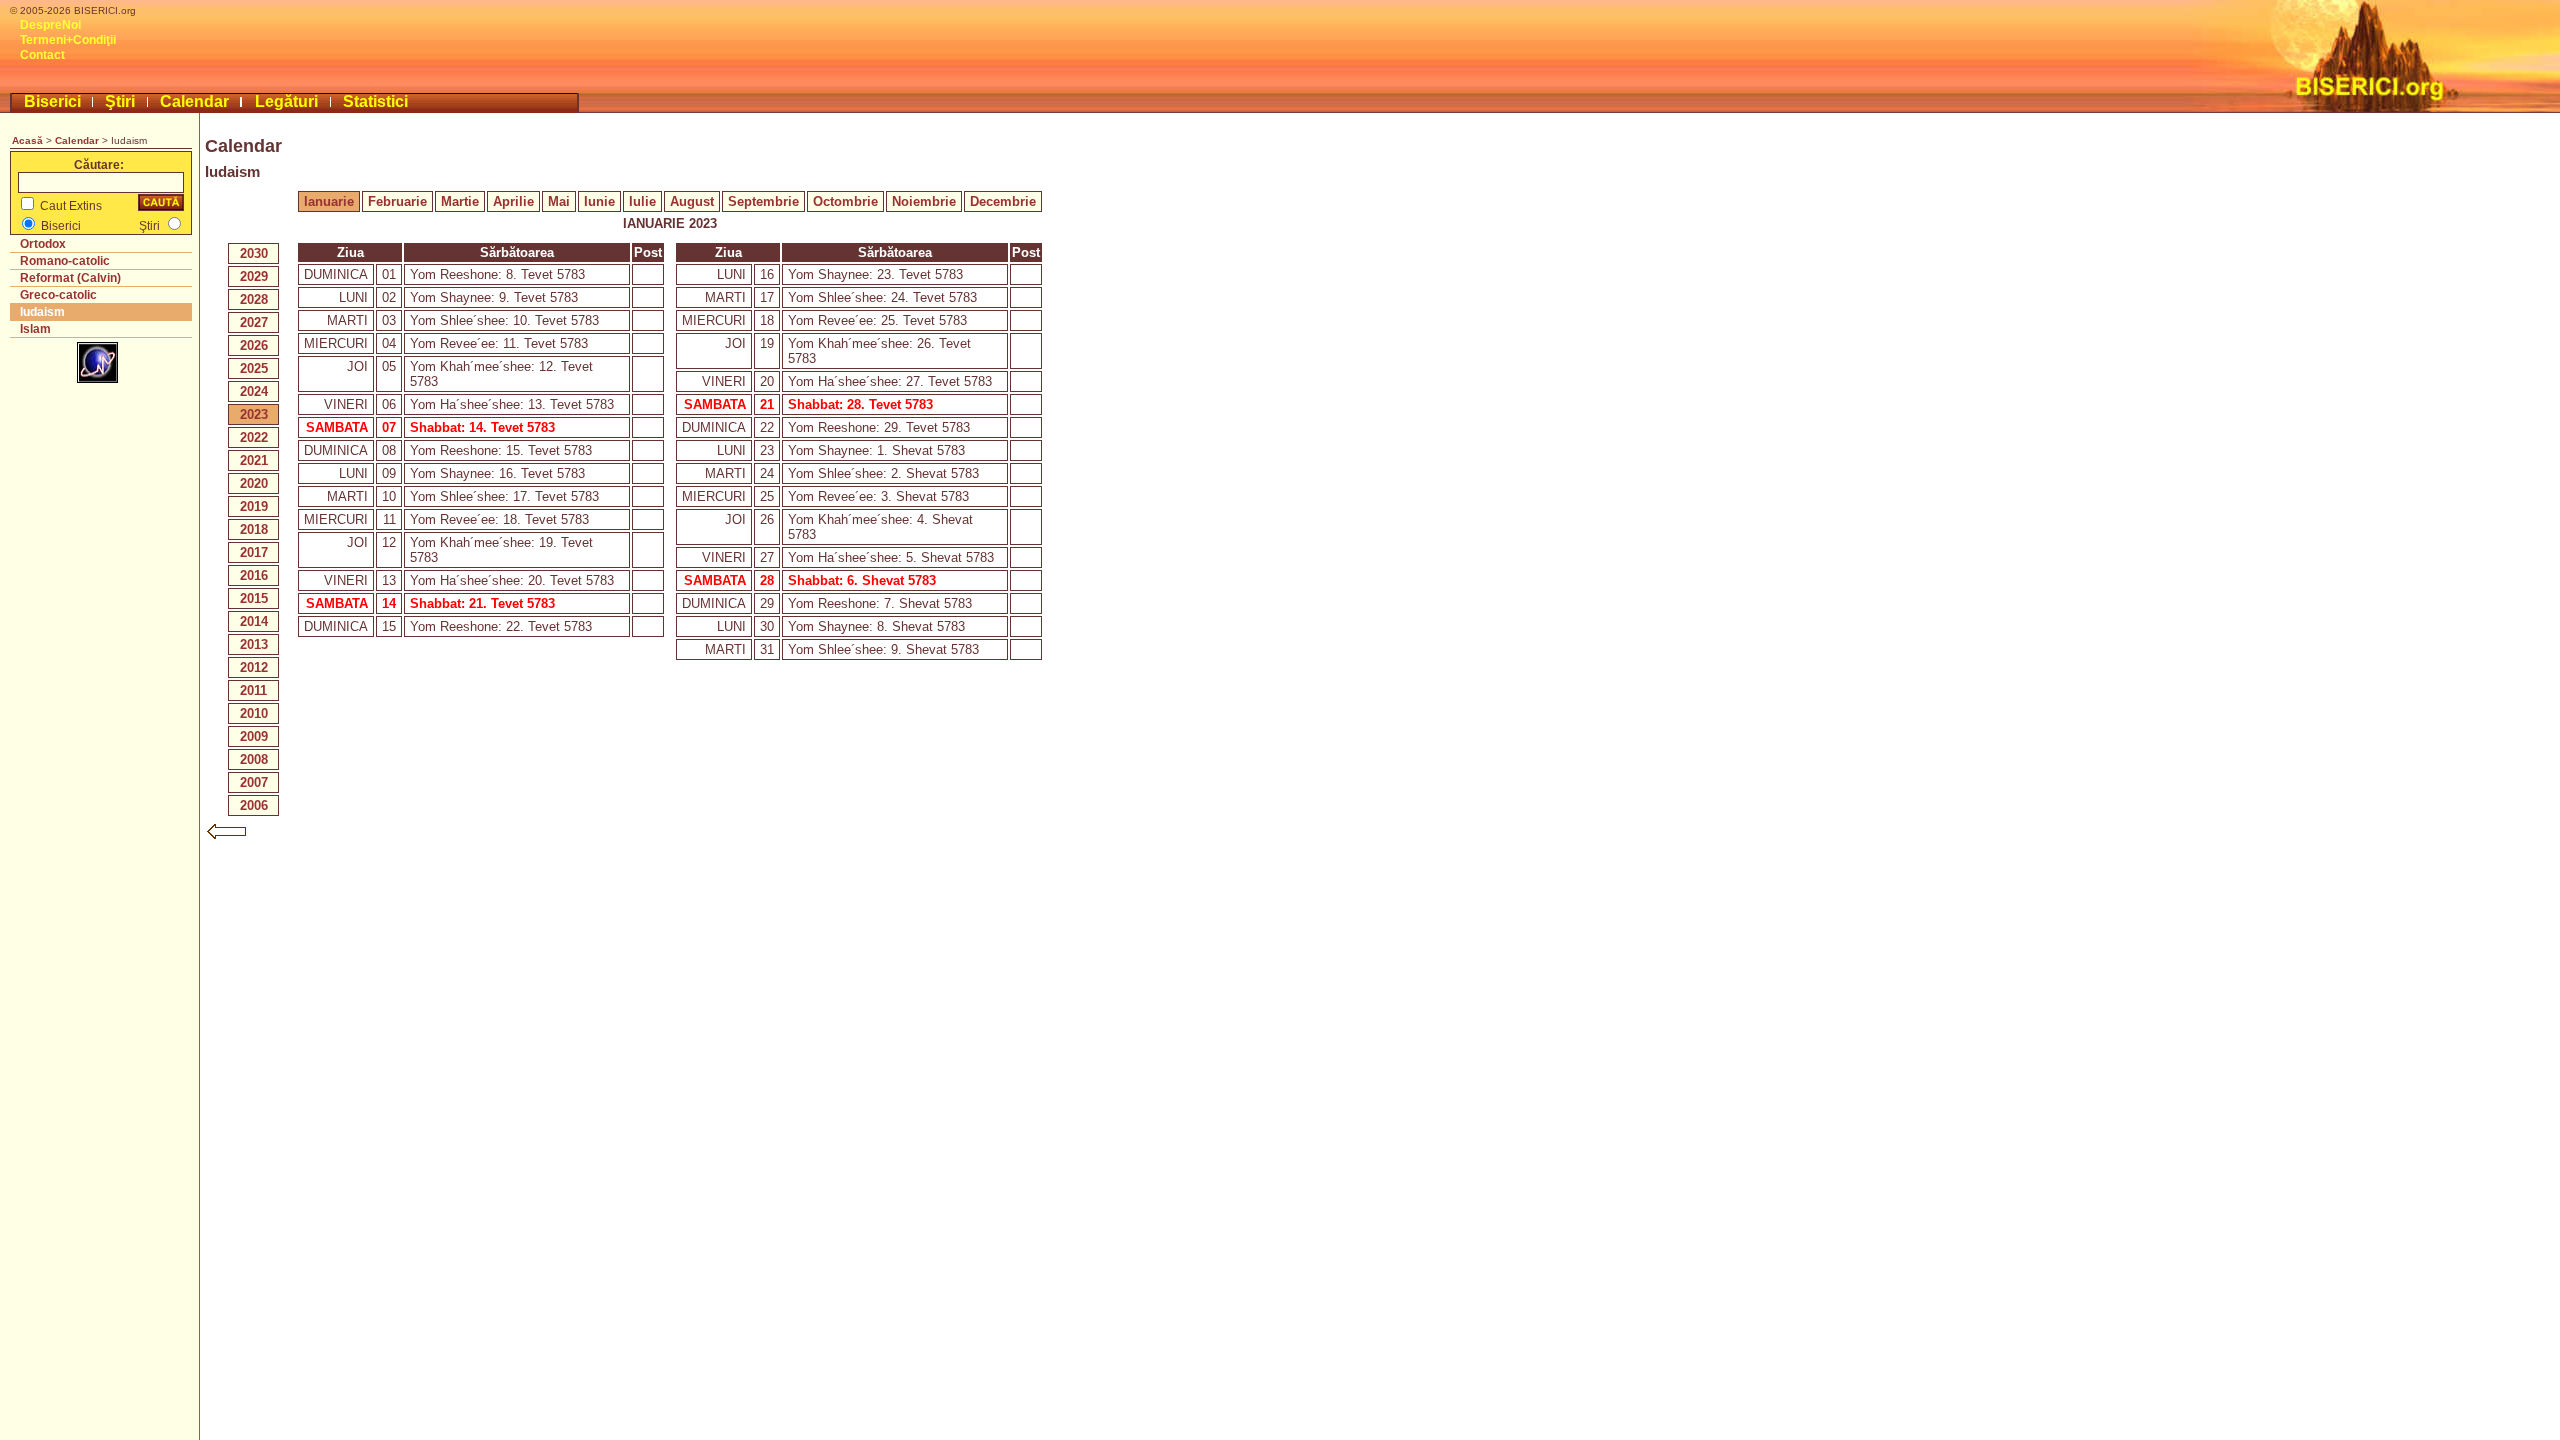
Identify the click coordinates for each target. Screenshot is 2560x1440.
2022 (254, 437)
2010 (254, 713)
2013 (254, 644)
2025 (254, 368)
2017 (254, 552)
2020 (254, 483)
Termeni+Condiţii (68, 40)
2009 (254, 736)
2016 (254, 575)
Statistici (375, 101)
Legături (286, 101)
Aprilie (513, 201)
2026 (254, 345)
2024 (254, 391)
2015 (254, 598)
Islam (35, 329)
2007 (254, 782)
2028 (254, 299)
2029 (254, 276)
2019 (254, 506)
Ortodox (43, 244)
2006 (254, 805)
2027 (254, 322)
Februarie (397, 201)
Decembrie (1003, 201)
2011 (253, 690)
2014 (254, 621)
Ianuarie (329, 201)
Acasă (27, 140)
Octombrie (845, 201)
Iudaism (42, 312)
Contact (42, 55)
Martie (460, 201)
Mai (559, 201)
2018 (254, 529)
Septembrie (763, 201)
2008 (254, 759)
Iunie (599, 201)
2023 (254, 414)
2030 (254, 253)
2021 (254, 460)
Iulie (642, 201)
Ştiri (120, 101)
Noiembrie (924, 201)
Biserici (52, 101)
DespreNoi (50, 25)
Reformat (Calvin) (70, 278)
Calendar (194, 101)
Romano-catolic (65, 261)
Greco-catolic (58, 295)
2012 (254, 667)
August (692, 201)
